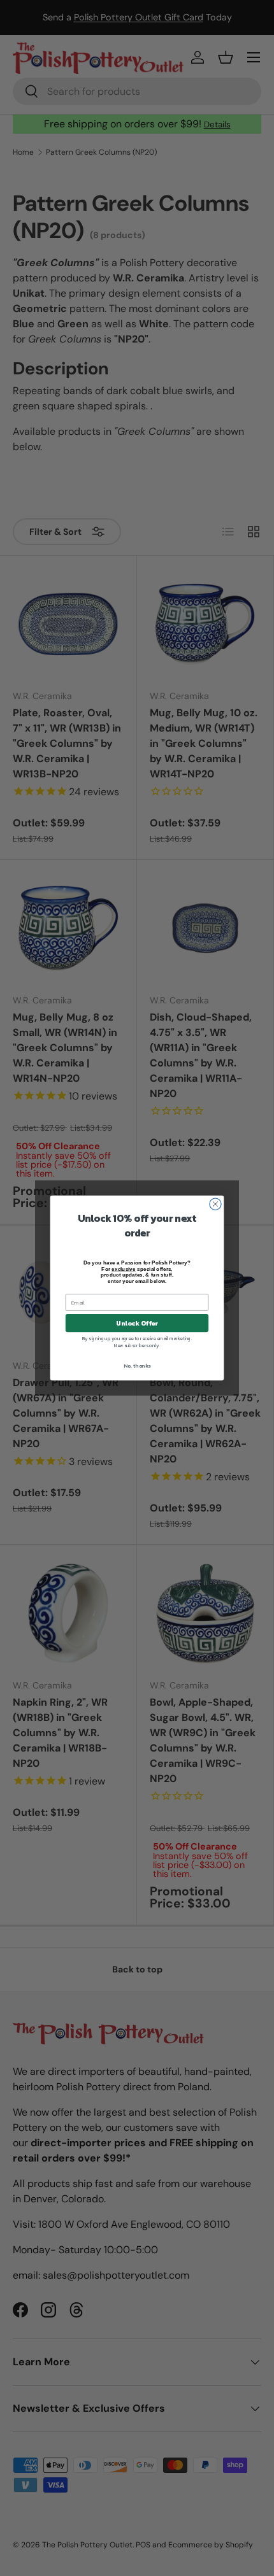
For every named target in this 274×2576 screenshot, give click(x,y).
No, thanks (137, 1366)
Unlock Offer (137, 1323)
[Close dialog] (215, 1204)
